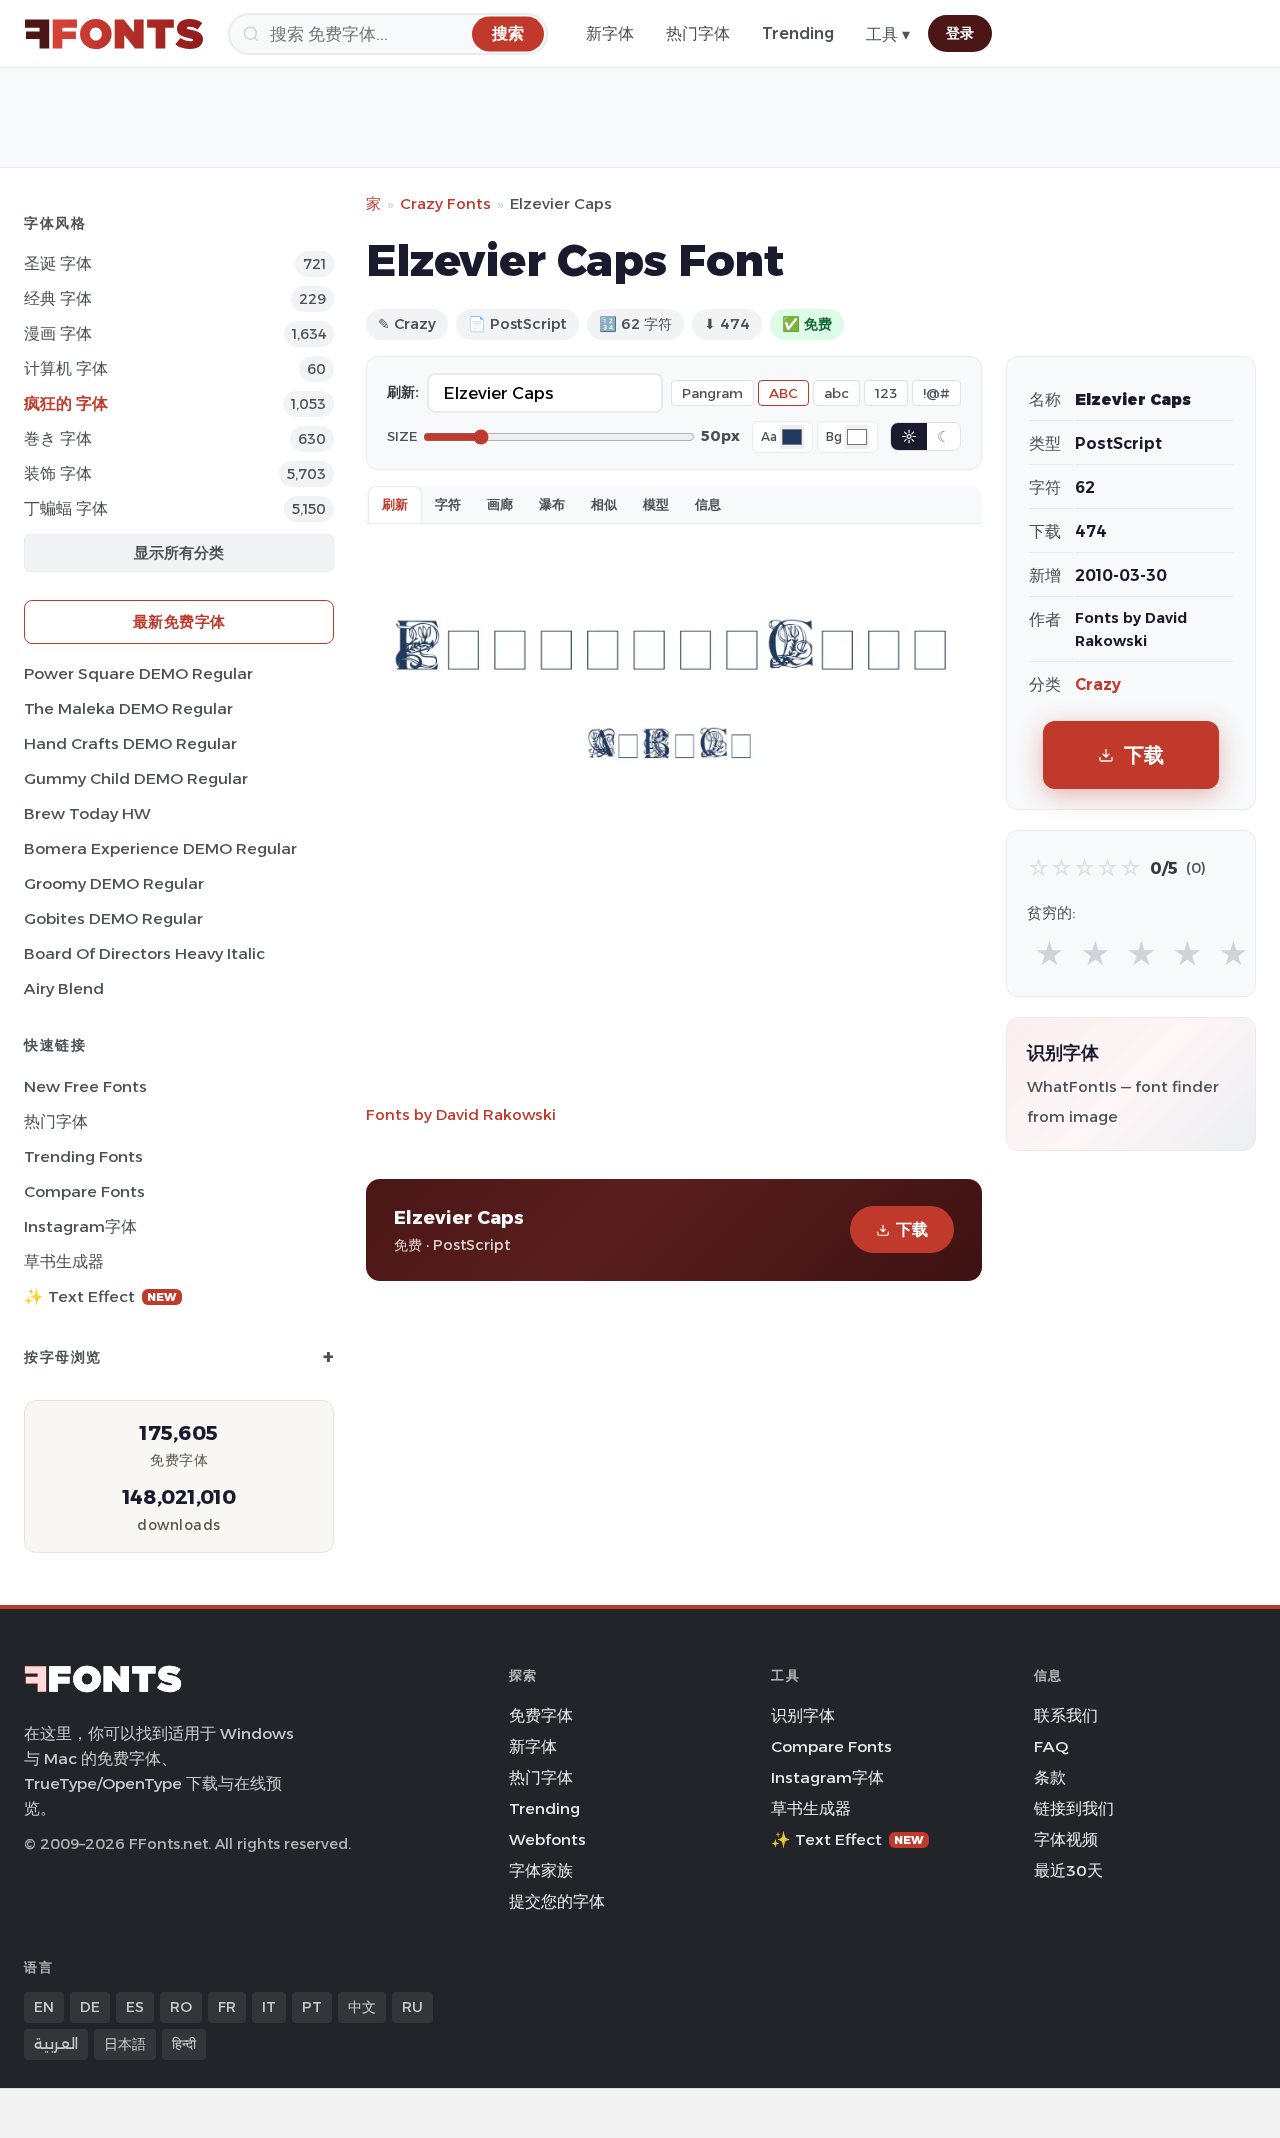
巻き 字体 (58, 438)
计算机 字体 (66, 368)
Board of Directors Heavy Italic (144, 953)
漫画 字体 (58, 333)
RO (181, 2007)
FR (227, 2007)
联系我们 (1066, 1715)
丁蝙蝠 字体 (66, 508)
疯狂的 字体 (66, 403)
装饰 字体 (58, 473)
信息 (708, 504)
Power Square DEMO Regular (138, 673)
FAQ (1051, 1746)
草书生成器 (64, 1261)
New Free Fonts (85, 1086)
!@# (936, 393)
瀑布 (552, 504)
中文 (362, 2007)
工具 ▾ (888, 34)
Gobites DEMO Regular (113, 918)
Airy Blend (64, 988)
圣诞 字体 (58, 263)
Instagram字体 (80, 1226)
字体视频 (1066, 1839)
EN (44, 2007)
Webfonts (547, 1839)
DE (90, 2007)
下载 (912, 1229)
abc (836, 393)
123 (886, 393)
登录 (960, 33)
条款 (1050, 1777)
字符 (448, 504)
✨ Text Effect (100, 1296)
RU (412, 2007)
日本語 (125, 2044)
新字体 (610, 33)
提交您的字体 (557, 1901)
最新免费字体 (179, 621)
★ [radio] (1049, 954)
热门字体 (698, 33)
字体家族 (541, 1870)
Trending (798, 33)
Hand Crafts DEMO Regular (130, 743)
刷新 (395, 504)
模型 (656, 504)
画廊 (500, 504)
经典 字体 (58, 298)
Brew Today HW (87, 813)
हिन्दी (184, 2044)
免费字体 (541, 1715)
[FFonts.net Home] (114, 34)
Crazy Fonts (445, 203)
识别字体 (803, 1715)
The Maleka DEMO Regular (128, 708)
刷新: (403, 392)
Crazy (1098, 684)
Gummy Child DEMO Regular (136, 778)
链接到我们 (1074, 1808)
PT (312, 2007)
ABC (783, 393)
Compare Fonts (84, 1191)
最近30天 (1068, 1870)
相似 (604, 504)
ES (135, 2007)
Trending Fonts (83, 1156)
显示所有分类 (179, 552)
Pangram (712, 393)
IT (269, 2007)
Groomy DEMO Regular (114, 883)
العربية (56, 2044)
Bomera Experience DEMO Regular (160, 848)
